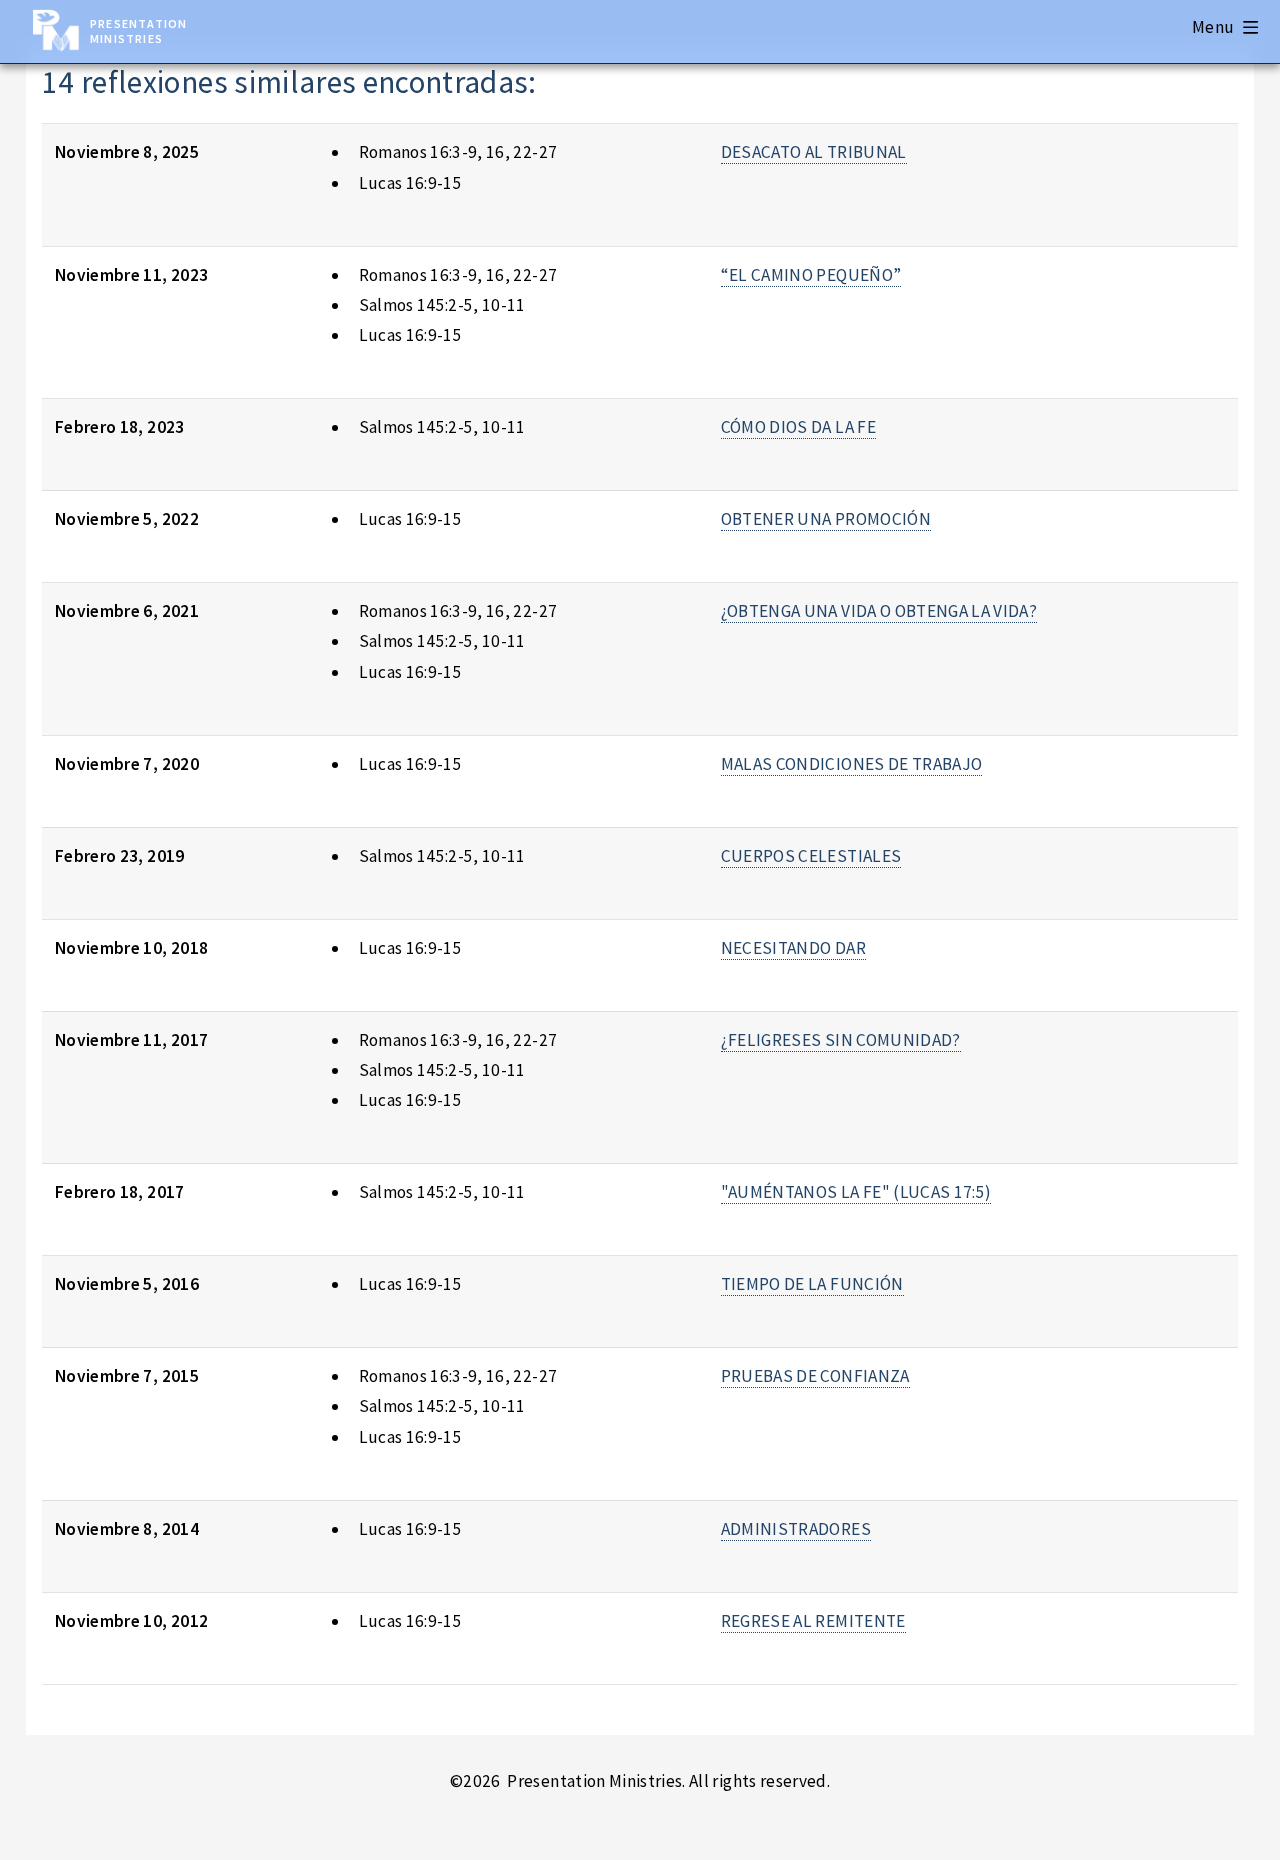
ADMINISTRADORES (796, 1529)
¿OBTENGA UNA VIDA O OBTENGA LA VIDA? (879, 611)
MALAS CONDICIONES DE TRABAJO (852, 764)
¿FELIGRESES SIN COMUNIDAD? (841, 1040)
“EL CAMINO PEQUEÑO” (811, 275)
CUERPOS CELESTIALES (811, 856)
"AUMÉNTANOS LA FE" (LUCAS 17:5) (856, 1192)
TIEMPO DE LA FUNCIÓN (812, 1284)
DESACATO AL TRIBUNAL (814, 152)
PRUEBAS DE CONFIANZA (815, 1376)
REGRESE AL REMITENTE (813, 1621)
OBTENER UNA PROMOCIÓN (826, 519)
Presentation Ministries (138, 31)
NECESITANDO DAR (793, 948)
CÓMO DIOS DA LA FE (798, 427)
